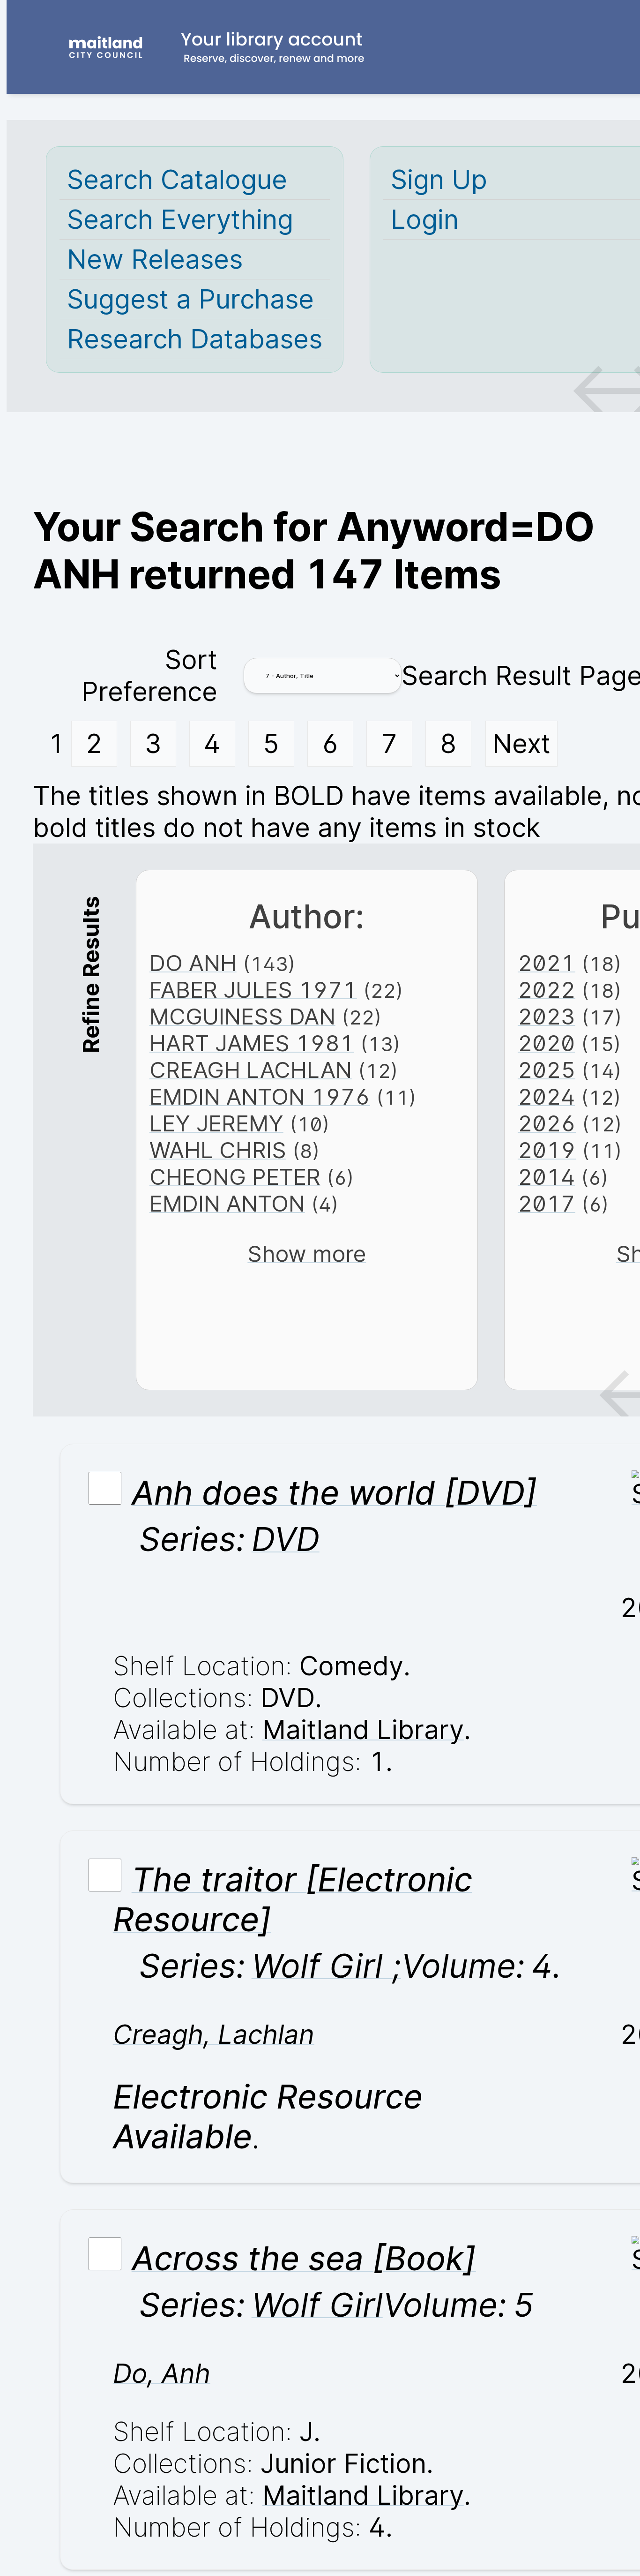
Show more (307, 1254)
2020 (546, 1043)
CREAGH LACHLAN (251, 1070)
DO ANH (193, 963)
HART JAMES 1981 (252, 1043)
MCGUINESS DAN (242, 1016)
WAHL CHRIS (218, 1150)
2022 (547, 990)
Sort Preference (149, 676)
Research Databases (195, 339)
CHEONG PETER (235, 1177)
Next (521, 744)
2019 (547, 1150)
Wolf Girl (317, 2305)
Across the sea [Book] (304, 2258)
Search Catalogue (177, 180)
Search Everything (180, 219)
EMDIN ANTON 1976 (260, 1096)
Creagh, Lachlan (214, 2034)
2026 (547, 1123)
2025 (547, 1070)
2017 (547, 1203)
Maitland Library (363, 1730)
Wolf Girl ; (326, 1966)
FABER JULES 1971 (253, 990)
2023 (547, 1016)
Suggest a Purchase (190, 299)
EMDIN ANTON (227, 1203)
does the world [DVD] (334, 1493)
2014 (546, 1177)
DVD (286, 1539)
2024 (546, 1096)
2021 (547, 963)
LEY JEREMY (216, 1123)
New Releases (155, 259)
